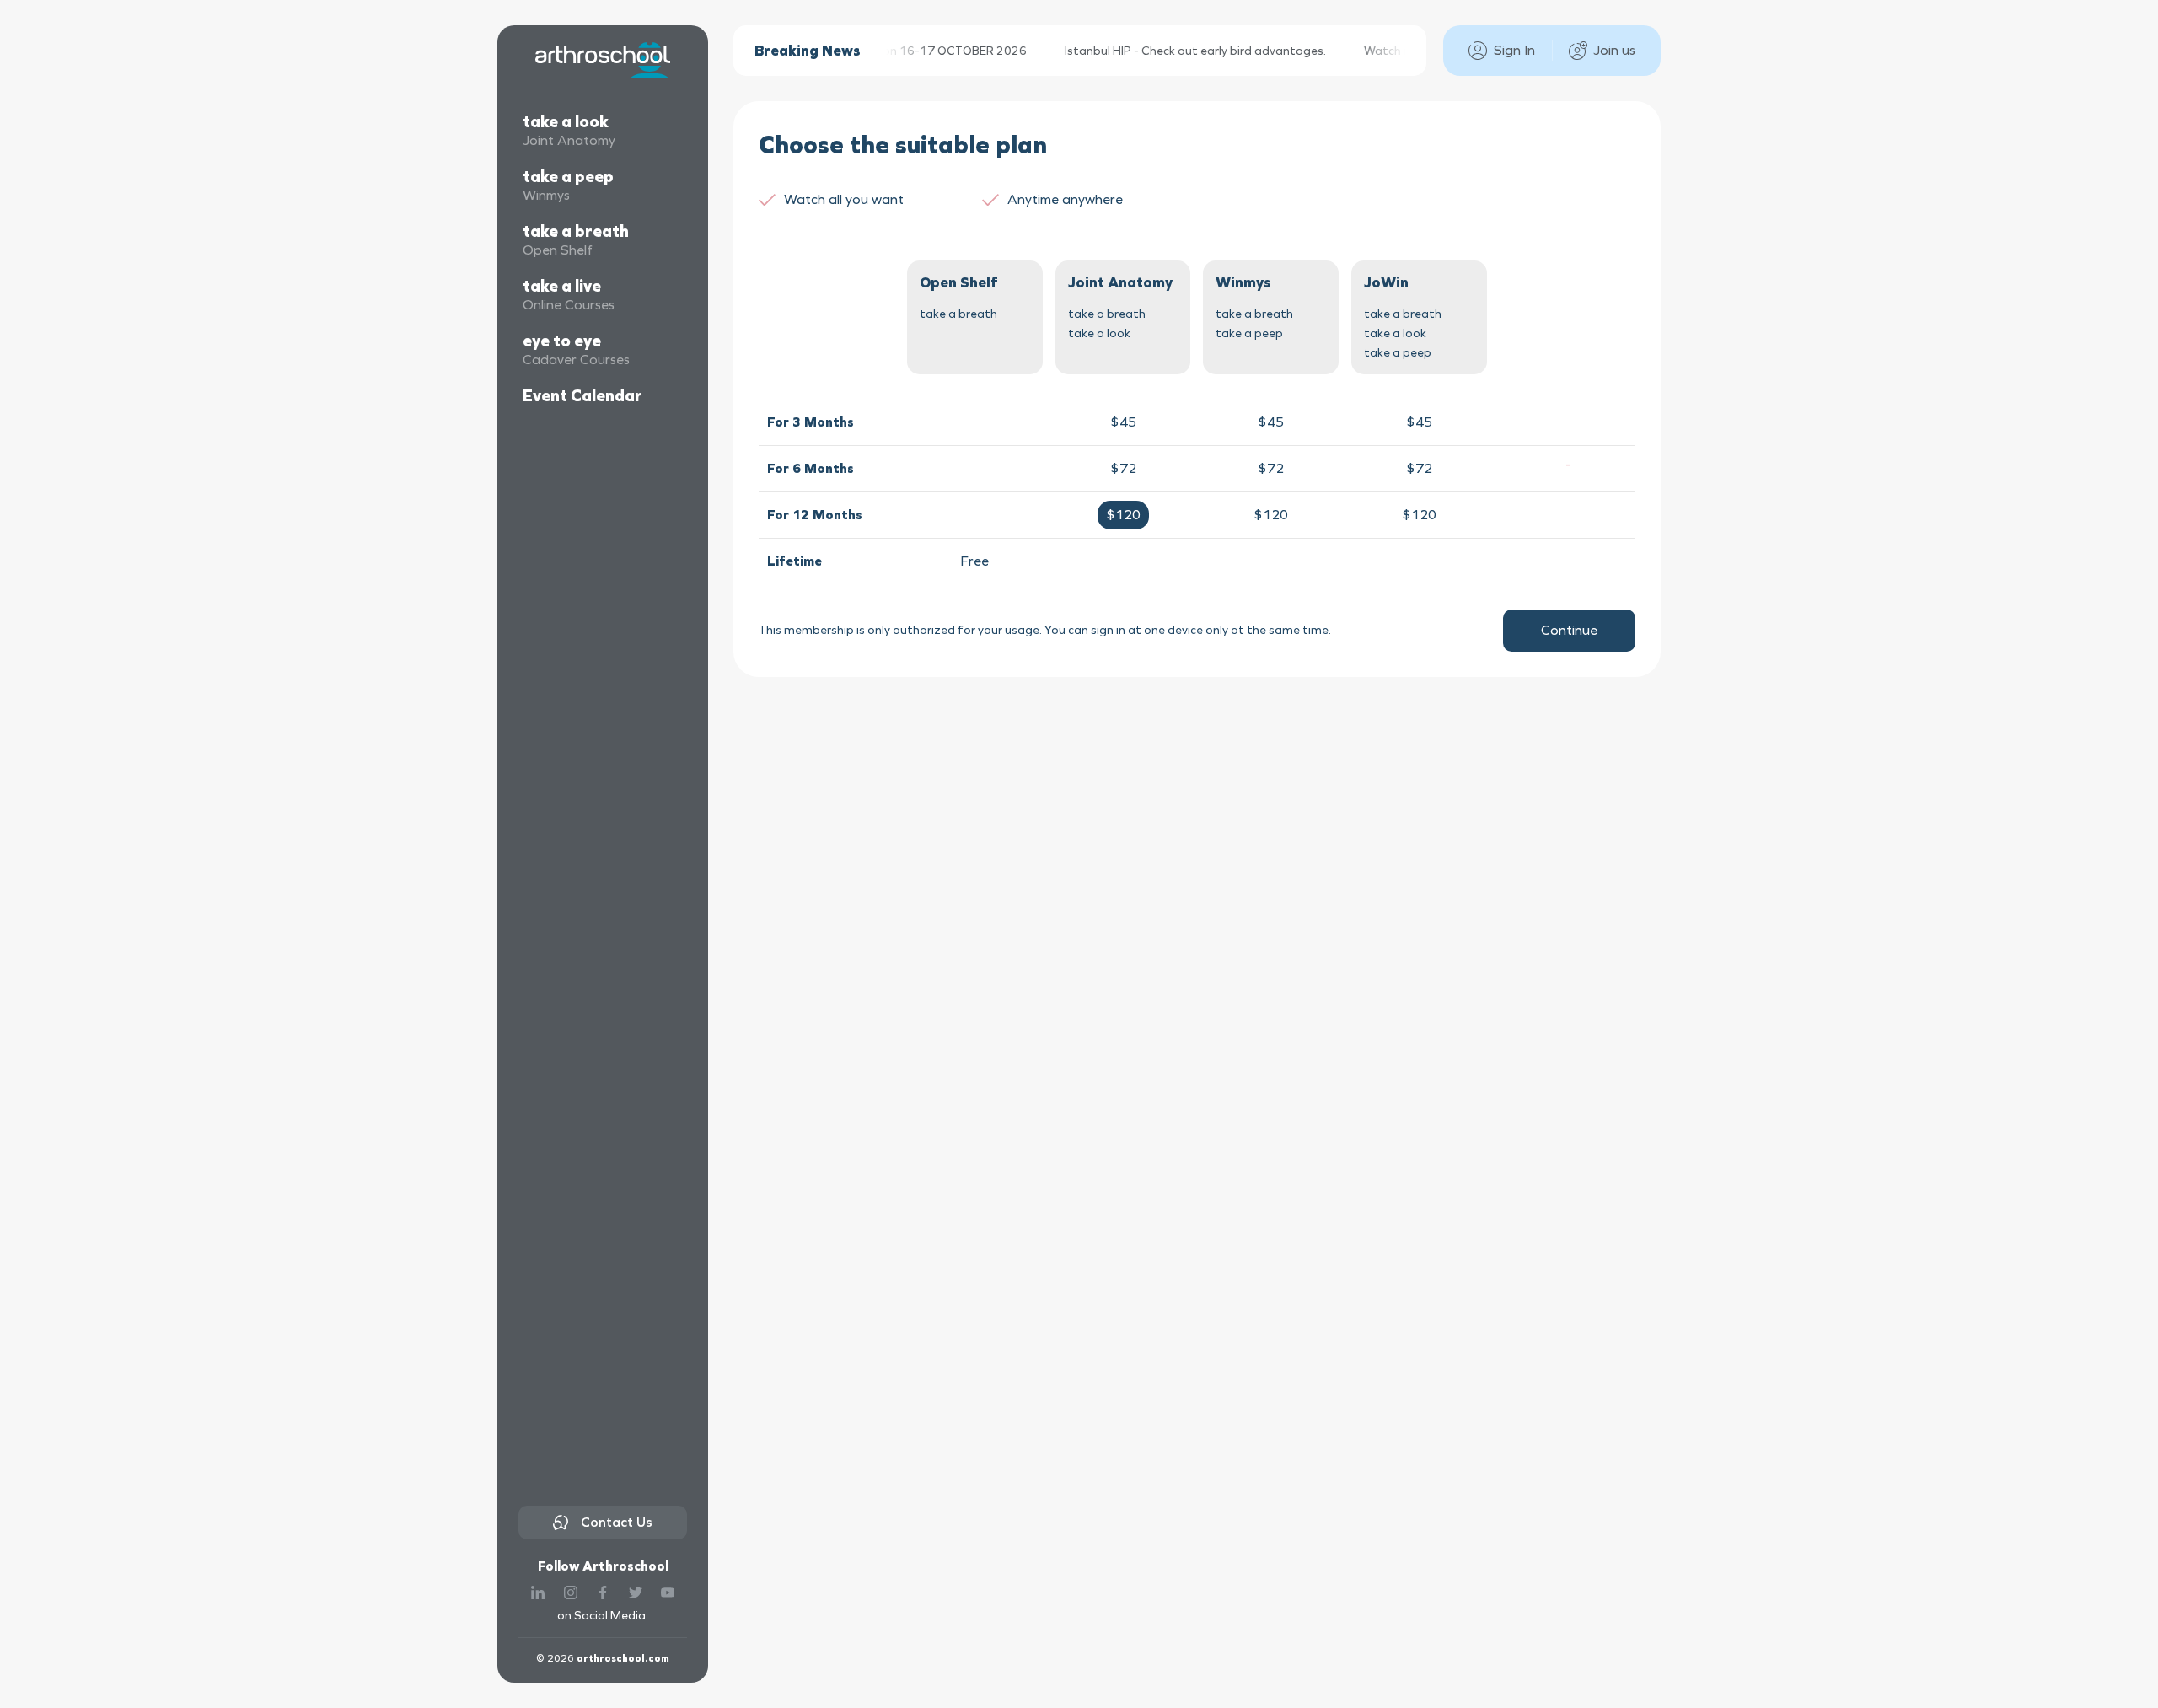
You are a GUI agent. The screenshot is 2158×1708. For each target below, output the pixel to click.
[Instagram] (571, 1592)
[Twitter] (636, 1592)
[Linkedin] (538, 1592)
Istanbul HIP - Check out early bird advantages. (1176, 51)
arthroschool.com (623, 1658)
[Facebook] (603, 1592)
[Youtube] (668, 1592)
